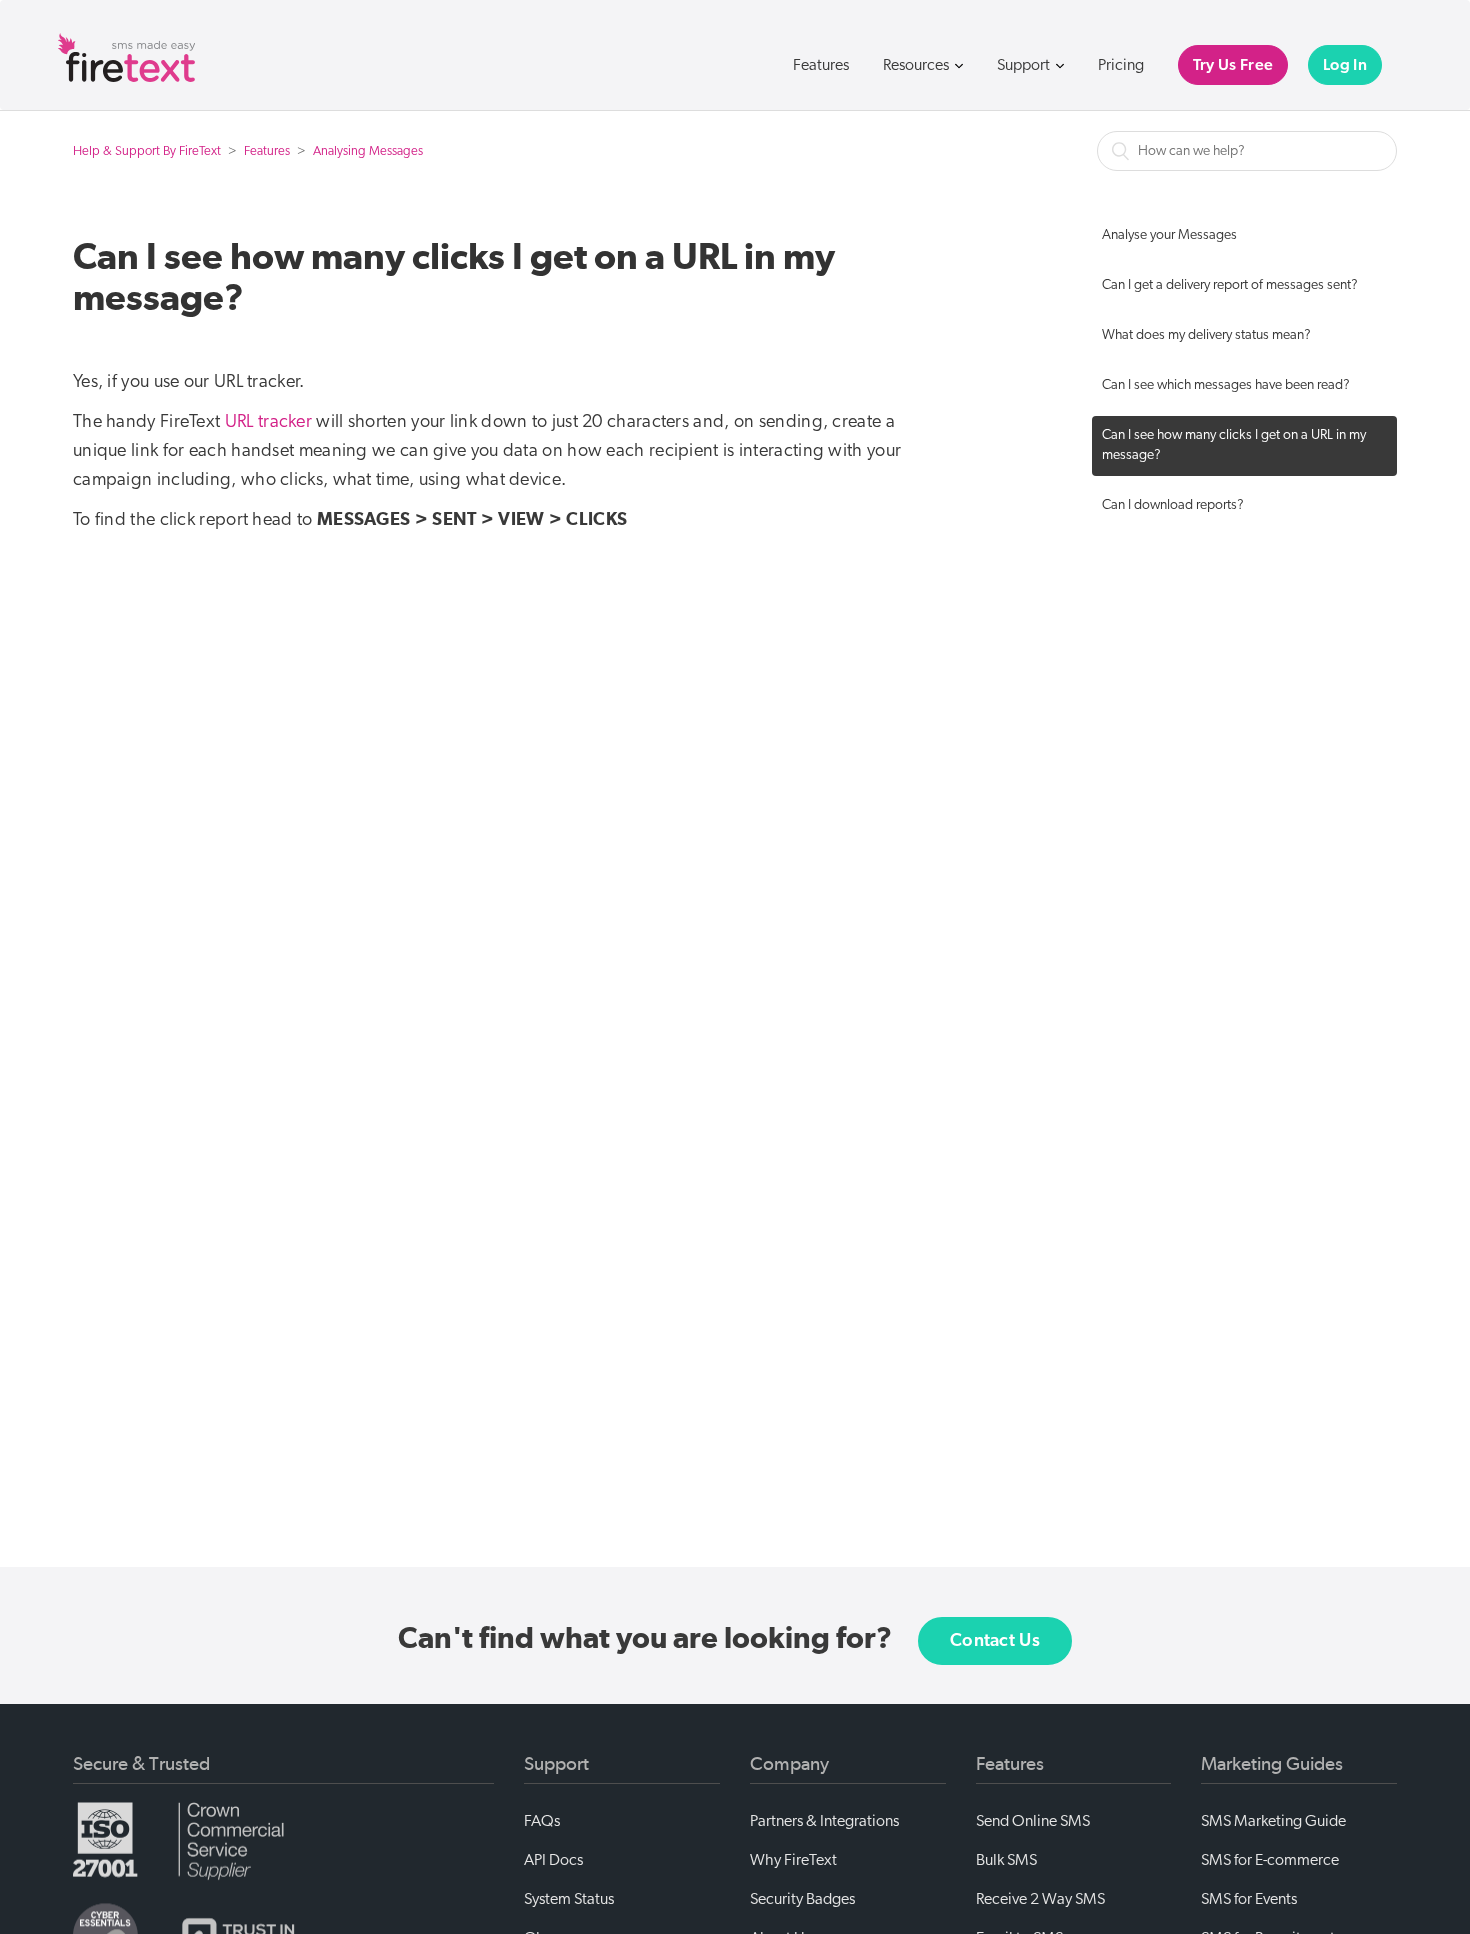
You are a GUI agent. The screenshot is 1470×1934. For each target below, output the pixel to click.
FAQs (542, 1821)
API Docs (553, 1860)
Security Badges (802, 1899)
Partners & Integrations (824, 1821)
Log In (1345, 65)
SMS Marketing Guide (1273, 1821)
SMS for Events (1249, 1899)
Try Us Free (1233, 65)
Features (821, 65)
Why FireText (793, 1860)
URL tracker (268, 421)
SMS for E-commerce (1270, 1860)
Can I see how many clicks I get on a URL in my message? (1234, 445)
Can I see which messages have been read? (1226, 385)
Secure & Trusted (141, 1764)
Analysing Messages (368, 151)
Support (1025, 65)
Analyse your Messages (1169, 235)
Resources (917, 65)
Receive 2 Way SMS (1040, 1899)
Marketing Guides (1272, 1764)
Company (789, 1764)
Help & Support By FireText (147, 151)
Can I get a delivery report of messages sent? (1230, 285)
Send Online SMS (1033, 1821)
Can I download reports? (1173, 505)
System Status (569, 1899)
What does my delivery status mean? (1206, 335)
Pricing (1121, 65)
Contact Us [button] (995, 1641)
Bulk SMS (1006, 1860)
